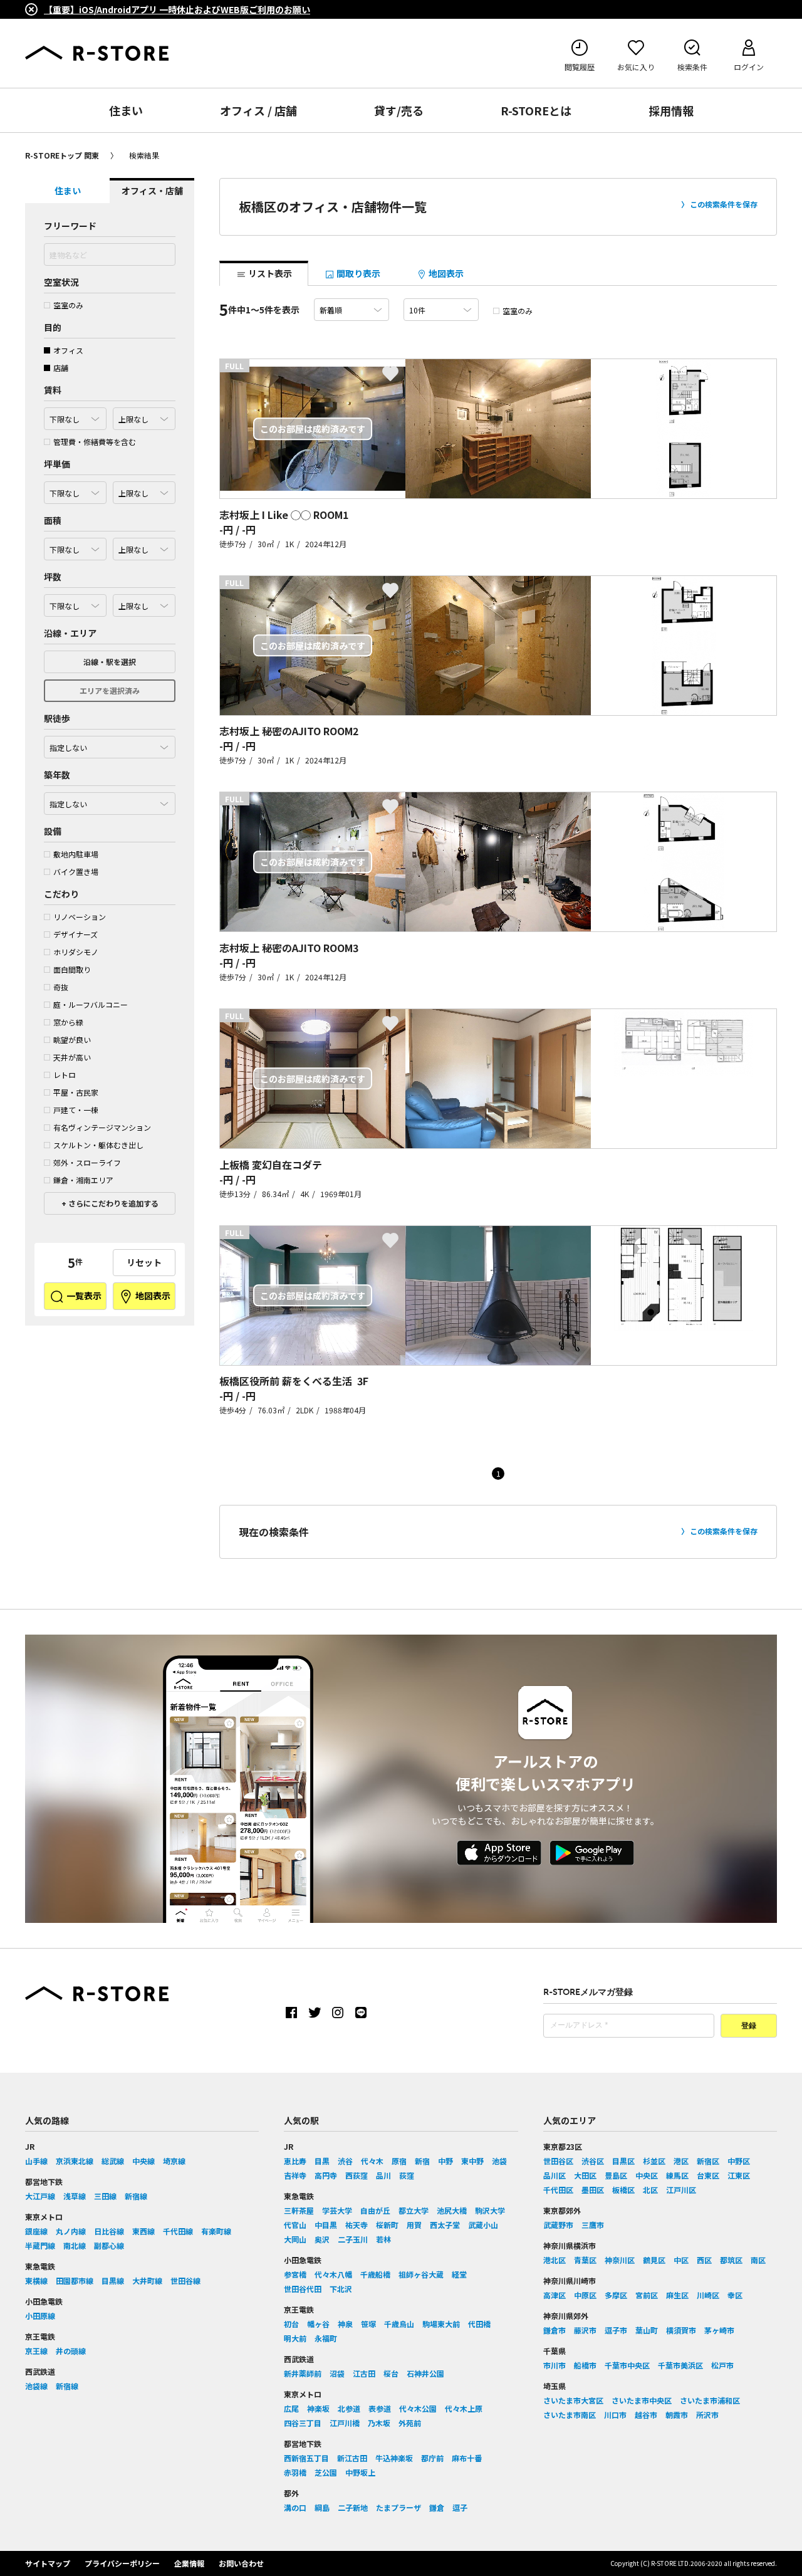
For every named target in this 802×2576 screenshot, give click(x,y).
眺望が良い (72, 1039)
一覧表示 (83, 1296)
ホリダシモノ (76, 952)
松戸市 (722, 2365)
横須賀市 (681, 2330)
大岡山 (295, 2239)
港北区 (555, 2260)
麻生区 (677, 2295)
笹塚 (368, 2324)
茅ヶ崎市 (719, 2330)
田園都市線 (75, 2280)
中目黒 (326, 2225)
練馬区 (677, 2175)
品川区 (555, 2175)
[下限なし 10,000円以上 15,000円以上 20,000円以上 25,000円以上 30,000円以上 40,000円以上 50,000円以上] (75, 490)
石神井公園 (425, 2373)
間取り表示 (357, 273)
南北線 (75, 2245)
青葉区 (585, 2260)
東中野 (472, 2161)
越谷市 (646, 2415)
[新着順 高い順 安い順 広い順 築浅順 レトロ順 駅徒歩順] (352, 310)
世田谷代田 (303, 2289)
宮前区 (647, 2295)
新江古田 (352, 2458)
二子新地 (353, 2507)
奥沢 (322, 2239)
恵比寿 (295, 2161)
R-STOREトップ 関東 (62, 155)
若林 (383, 2239)
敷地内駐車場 (76, 854)
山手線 (36, 2161)
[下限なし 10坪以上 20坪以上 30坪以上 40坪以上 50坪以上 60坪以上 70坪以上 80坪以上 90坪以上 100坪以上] (75, 602)
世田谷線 (185, 2280)
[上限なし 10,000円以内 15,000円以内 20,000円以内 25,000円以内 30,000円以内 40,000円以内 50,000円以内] (144, 490)
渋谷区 (593, 2161)
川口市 (615, 2415)
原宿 (399, 2161)
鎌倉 (437, 2507)
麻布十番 (467, 2458)
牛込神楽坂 (394, 2458)
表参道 (380, 2408)
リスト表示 (269, 273)
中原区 (585, 2295)
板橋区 (623, 2190)
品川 (383, 2175)
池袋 (499, 2161)
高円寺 (326, 2175)
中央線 (143, 2161)
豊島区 (616, 2175)
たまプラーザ (398, 2507)
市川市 (555, 2365)
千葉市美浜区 (680, 2365)
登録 (749, 2026)
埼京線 (174, 2161)
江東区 (739, 2175)
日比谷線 (109, 2231)
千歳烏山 (399, 2324)
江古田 (364, 2373)
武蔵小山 (483, 2225)
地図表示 (152, 1296)
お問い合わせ (241, 2563)
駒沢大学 (490, 2210)
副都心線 (109, 2245)
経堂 (459, 2274)
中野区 (739, 2161)
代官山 (295, 2225)
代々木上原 (464, 2408)
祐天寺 (357, 2225)
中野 (445, 2161)
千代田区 (558, 2190)
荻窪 (407, 2175)
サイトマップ (48, 2563)
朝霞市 (677, 2415)
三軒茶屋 (299, 2210)
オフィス (68, 350)
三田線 (105, 2196)
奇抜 (61, 987)
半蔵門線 (40, 2245)
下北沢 (341, 2289)
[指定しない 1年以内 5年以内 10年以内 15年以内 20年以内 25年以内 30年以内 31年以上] (110, 800)
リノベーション (80, 917)
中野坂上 (360, 2472)
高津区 (555, 2295)
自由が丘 (375, 2210)
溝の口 (295, 2507)
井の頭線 (71, 2351)
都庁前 (432, 2458)
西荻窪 (357, 2175)
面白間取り (72, 969)
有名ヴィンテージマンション (102, 1127)
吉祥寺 (295, 2175)
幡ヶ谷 (318, 2324)
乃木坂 (379, 2423)
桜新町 (387, 2225)
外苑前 (410, 2423)
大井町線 (147, 2280)
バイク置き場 (76, 872)
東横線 (36, 2280)
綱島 (322, 2507)
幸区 (735, 2295)
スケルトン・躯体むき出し (98, 1145)
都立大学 (414, 2210)
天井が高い (72, 1057)
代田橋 (479, 2324)
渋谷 (345, 2161)
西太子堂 (445, 2225)
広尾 (291, 2408)
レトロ (65, 1075)
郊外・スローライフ (87, 1162)
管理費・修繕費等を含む (95, 442)
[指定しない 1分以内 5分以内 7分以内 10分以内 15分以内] (110, 744)
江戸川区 (681, 2190)
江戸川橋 (345, 2423)
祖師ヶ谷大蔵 (421, 2274)
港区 (681, 2161)
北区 (650, 2190)
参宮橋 (295, 2274)
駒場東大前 (441, 2324)
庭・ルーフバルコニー (91, 1004)
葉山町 (647, 2330)
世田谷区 (558, 2161)
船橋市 (585, 2365)
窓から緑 (68, 1022)
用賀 (414, 2225)
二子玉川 (353, 2239)
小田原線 (40, 2316)
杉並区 (654, 2161)
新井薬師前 (303, 2373)
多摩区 (616, 2295)
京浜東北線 (75, 2161)
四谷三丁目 (303, 2423)
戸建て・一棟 (76, 1110)
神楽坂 (318, 2408)
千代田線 (178, 2231)
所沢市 (707, 2415)
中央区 (647, 2175)
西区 (704, 2260)
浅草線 (75, 2196)
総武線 (113, 2161)
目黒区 (623, 2161)
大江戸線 (40, 2196)
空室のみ (68, 305)
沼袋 (337, 2373)
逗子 (460, 2507)
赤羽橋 (295, 2472)
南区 (758, 2260)
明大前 (295, 2338)
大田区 (585, 2175)
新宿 (422, 2161)
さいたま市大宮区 (573, 2400)
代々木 (372, 2161)
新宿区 (708, 2161)
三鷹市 (593, 2225)
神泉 (345, 2324)
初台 (291, 2324)
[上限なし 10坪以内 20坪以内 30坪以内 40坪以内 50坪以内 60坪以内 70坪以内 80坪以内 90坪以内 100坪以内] (144, 602)
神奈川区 (620, 2260)
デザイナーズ (76, 934)
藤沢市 (585, 2330)
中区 (681, 2260)
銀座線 (36, 2231)
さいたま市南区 (570, 2415)
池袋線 (36, 2386)
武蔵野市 (558, 2225)
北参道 (349, 2408)
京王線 (36, 2351)
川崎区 (708, 2295)
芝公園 (326, 2472)
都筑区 (731, 2260)
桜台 (391, 2373)
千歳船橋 (375, 2274)
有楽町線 (216, 2231)
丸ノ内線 (71, 2231)
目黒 (322, 2161)
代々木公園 (418, 2408)
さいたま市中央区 (642, 2400)
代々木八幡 (333, 2274)
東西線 (143, 2231)
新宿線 (136, 2196)
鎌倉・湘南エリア (83, 1180)
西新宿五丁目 (306, 2458)
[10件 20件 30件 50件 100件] (441, 310)
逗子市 (616, 2330)
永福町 (326, 2338)
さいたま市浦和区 (710, 2400)
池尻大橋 (452, 2210)
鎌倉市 (555, 2330)
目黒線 (113, 2280)
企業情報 (189, 2563)
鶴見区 (654, 2260)
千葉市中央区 (627, 2365)
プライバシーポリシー (122, 2563)
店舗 (61, 368)
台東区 (708, 2175)
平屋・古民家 (76, 1092)
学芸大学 (337, 2210)
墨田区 (593, 2190)
